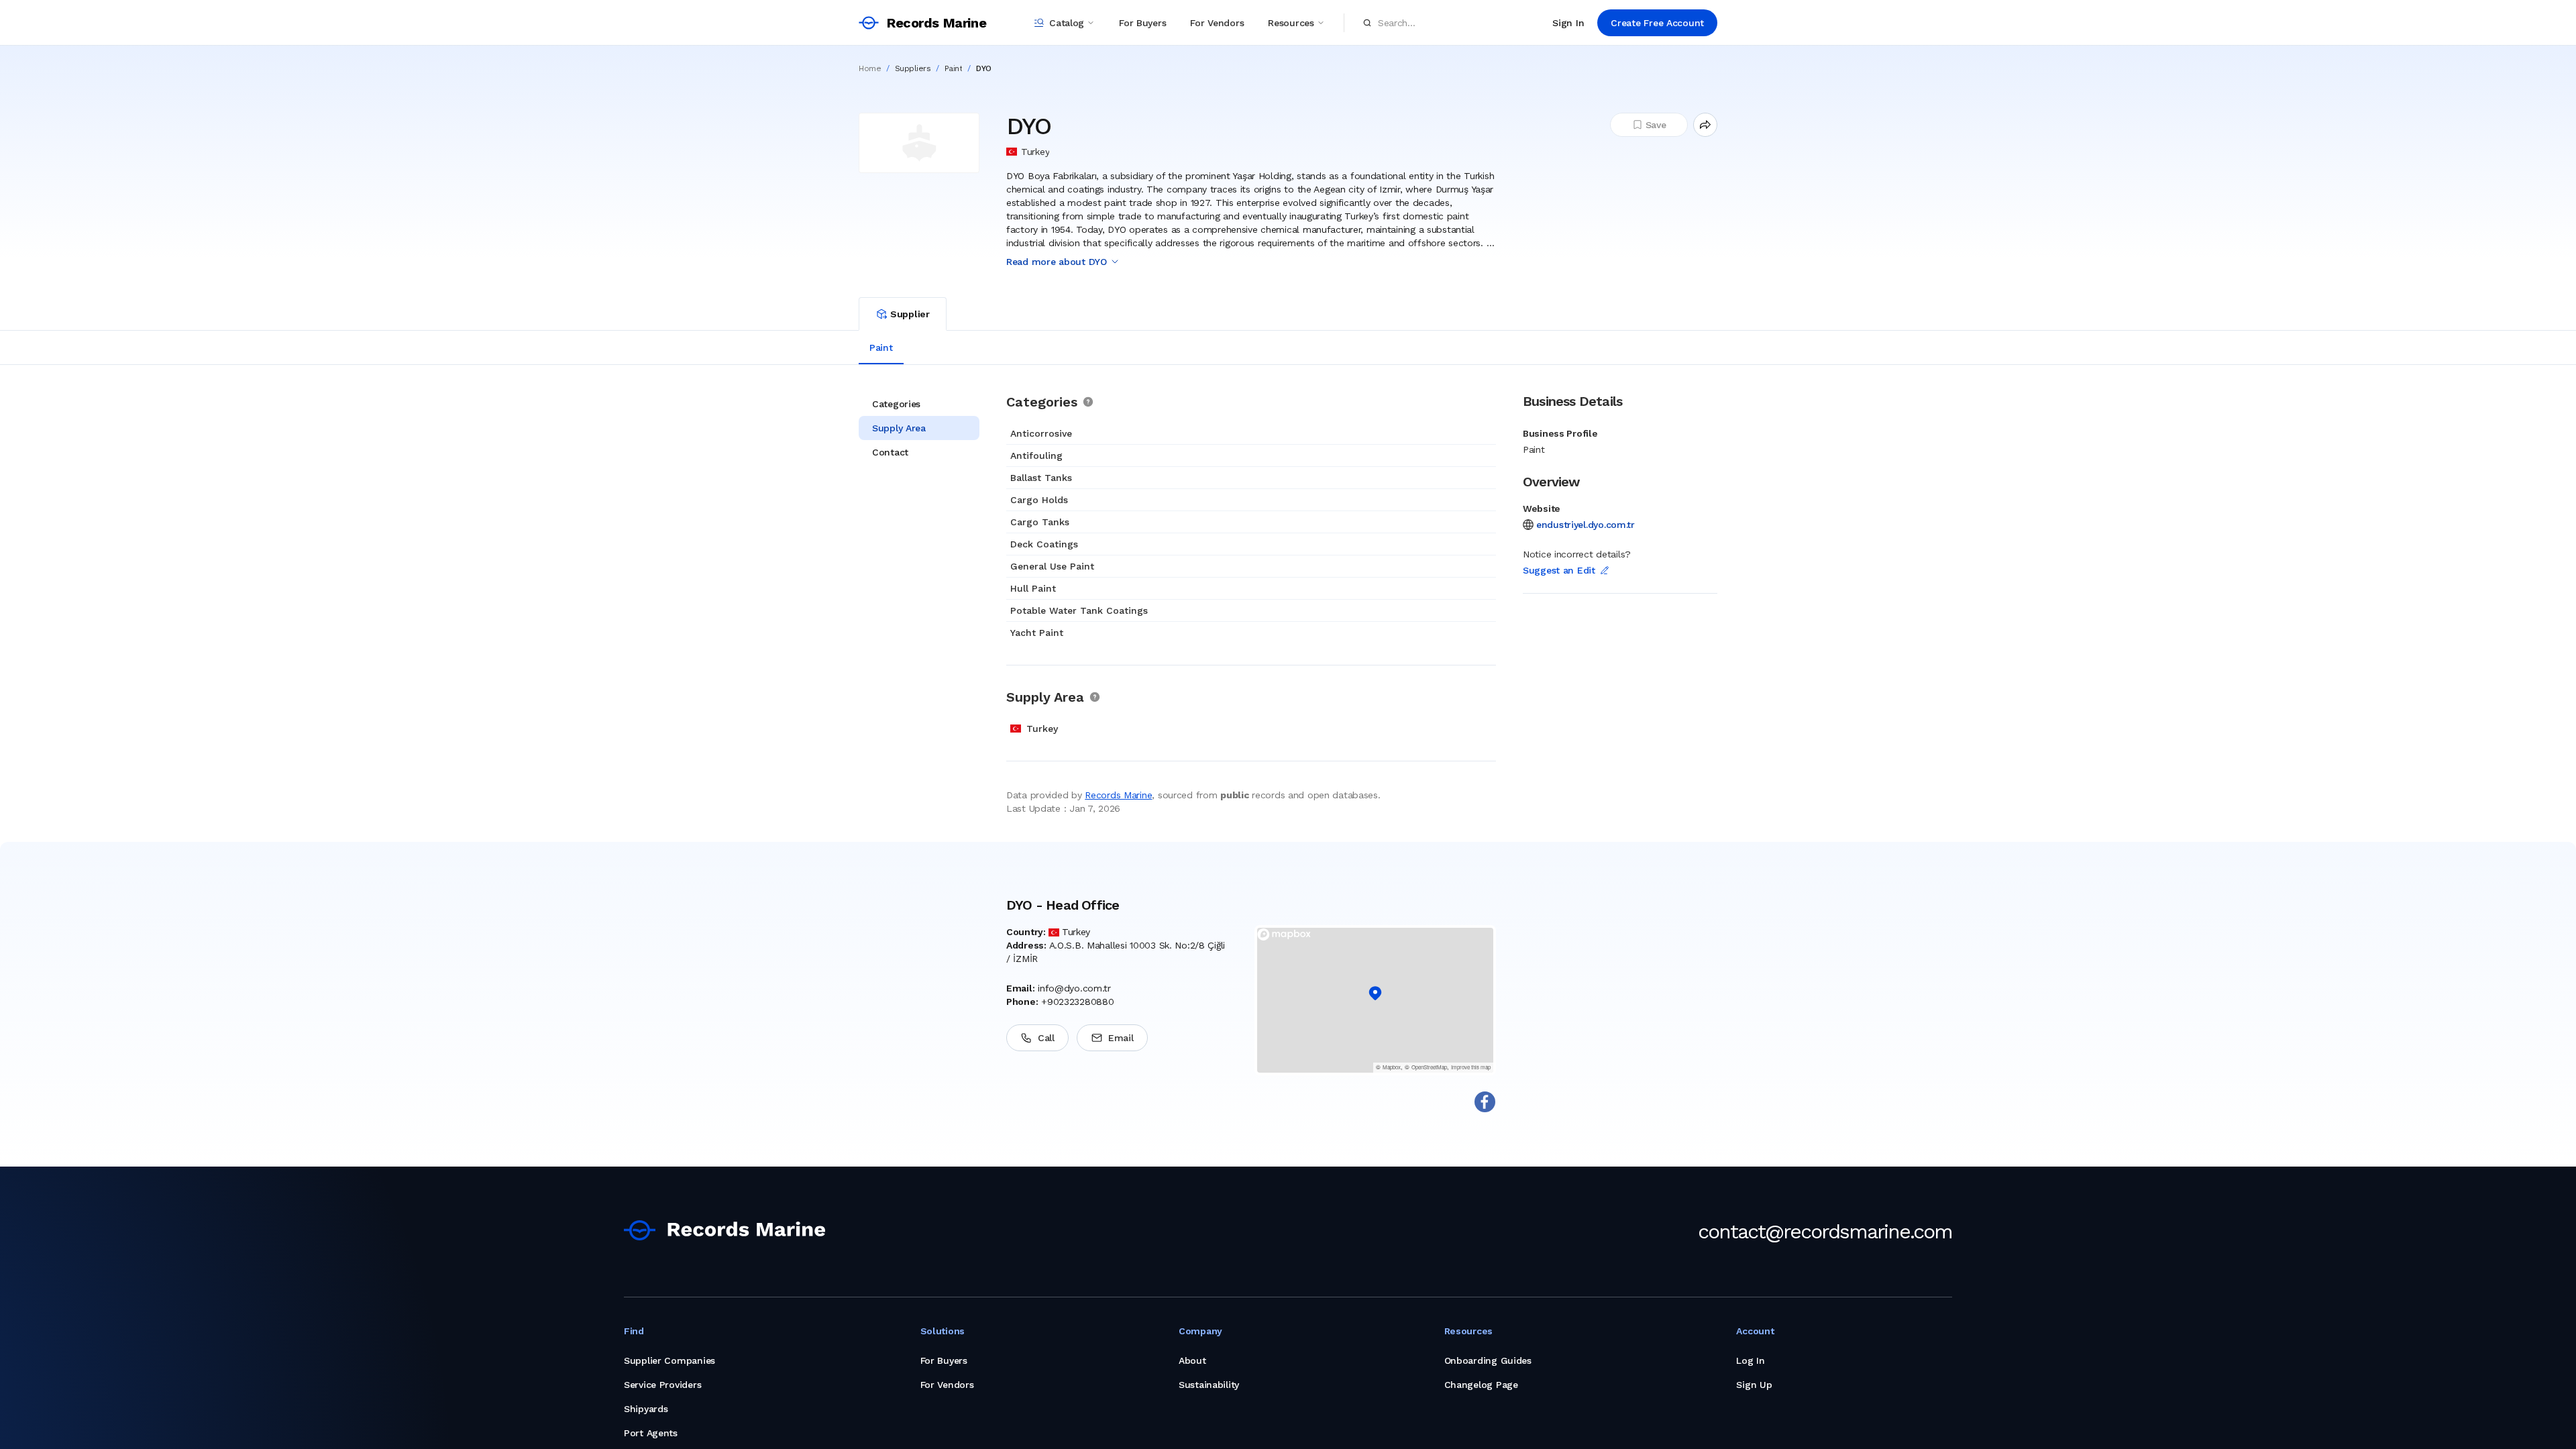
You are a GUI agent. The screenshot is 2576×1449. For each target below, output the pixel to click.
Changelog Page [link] (1481, 1385)
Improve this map (1471, 1067)
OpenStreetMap (1429, 1067)
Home (870, 68)
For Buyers (1142, 23)
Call (1046, 1038)
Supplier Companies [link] (669, 1360)
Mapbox (1392, 1067)
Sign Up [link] (1754, 1385)
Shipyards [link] (646, 1409)
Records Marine (1118, 795)
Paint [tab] (881, 347)
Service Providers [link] (662, 1385)
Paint (954, 68)
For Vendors (1217, 23)
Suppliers (913, 68)
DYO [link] (984, 68)
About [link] (1192, 1360)
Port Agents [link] (651, 1433)
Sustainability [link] (1209, 1385)
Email (1121, 1038)
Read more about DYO (1057, 262)
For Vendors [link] (947, 1385)
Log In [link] (1750, 1360)
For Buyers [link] (944, 1360)
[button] (1375, 994)
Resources (1291, 23)
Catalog (1067, 23)
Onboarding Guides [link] (1488, 1360)
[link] (724, 1230)
